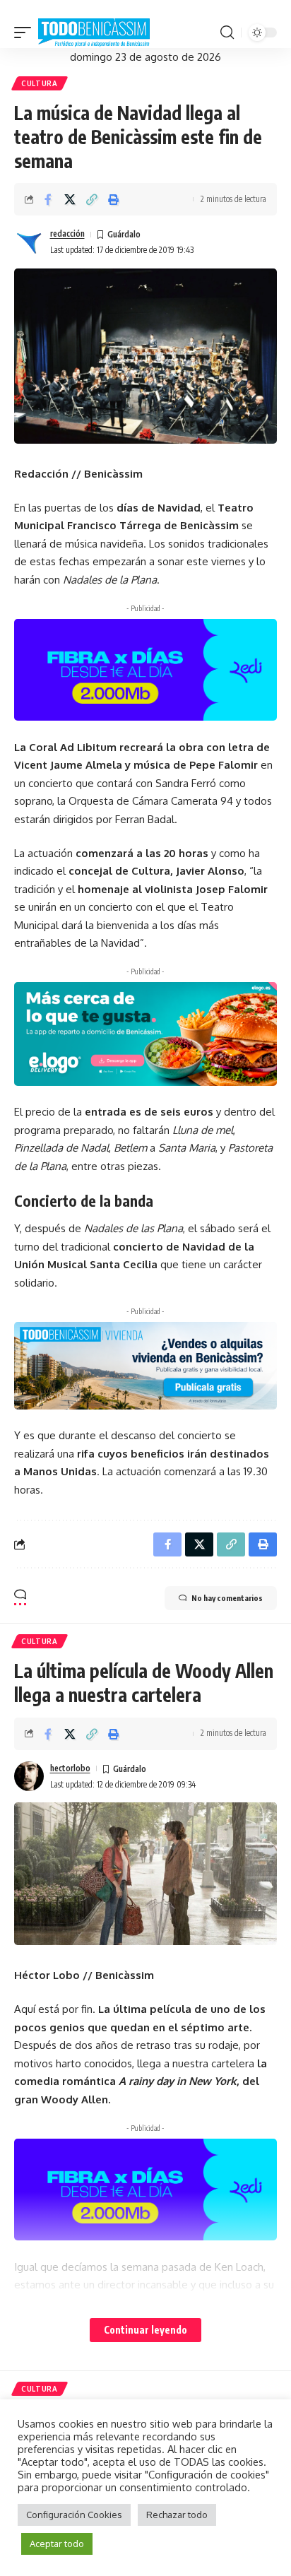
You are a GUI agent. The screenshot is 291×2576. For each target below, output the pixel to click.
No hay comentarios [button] (227, 1598)
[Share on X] (70, 199)
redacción (67, 234)
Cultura (40, 83)
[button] (26, 33)
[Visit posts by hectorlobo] (29, 1776)
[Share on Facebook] (48, 199)
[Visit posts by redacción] (29, 242)
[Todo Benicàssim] (94, 33)
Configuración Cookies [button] (74, 2515)
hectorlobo (70, 1768)
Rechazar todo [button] (177, 2515)
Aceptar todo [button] (57, 2543)
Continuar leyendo (145, 2330)
